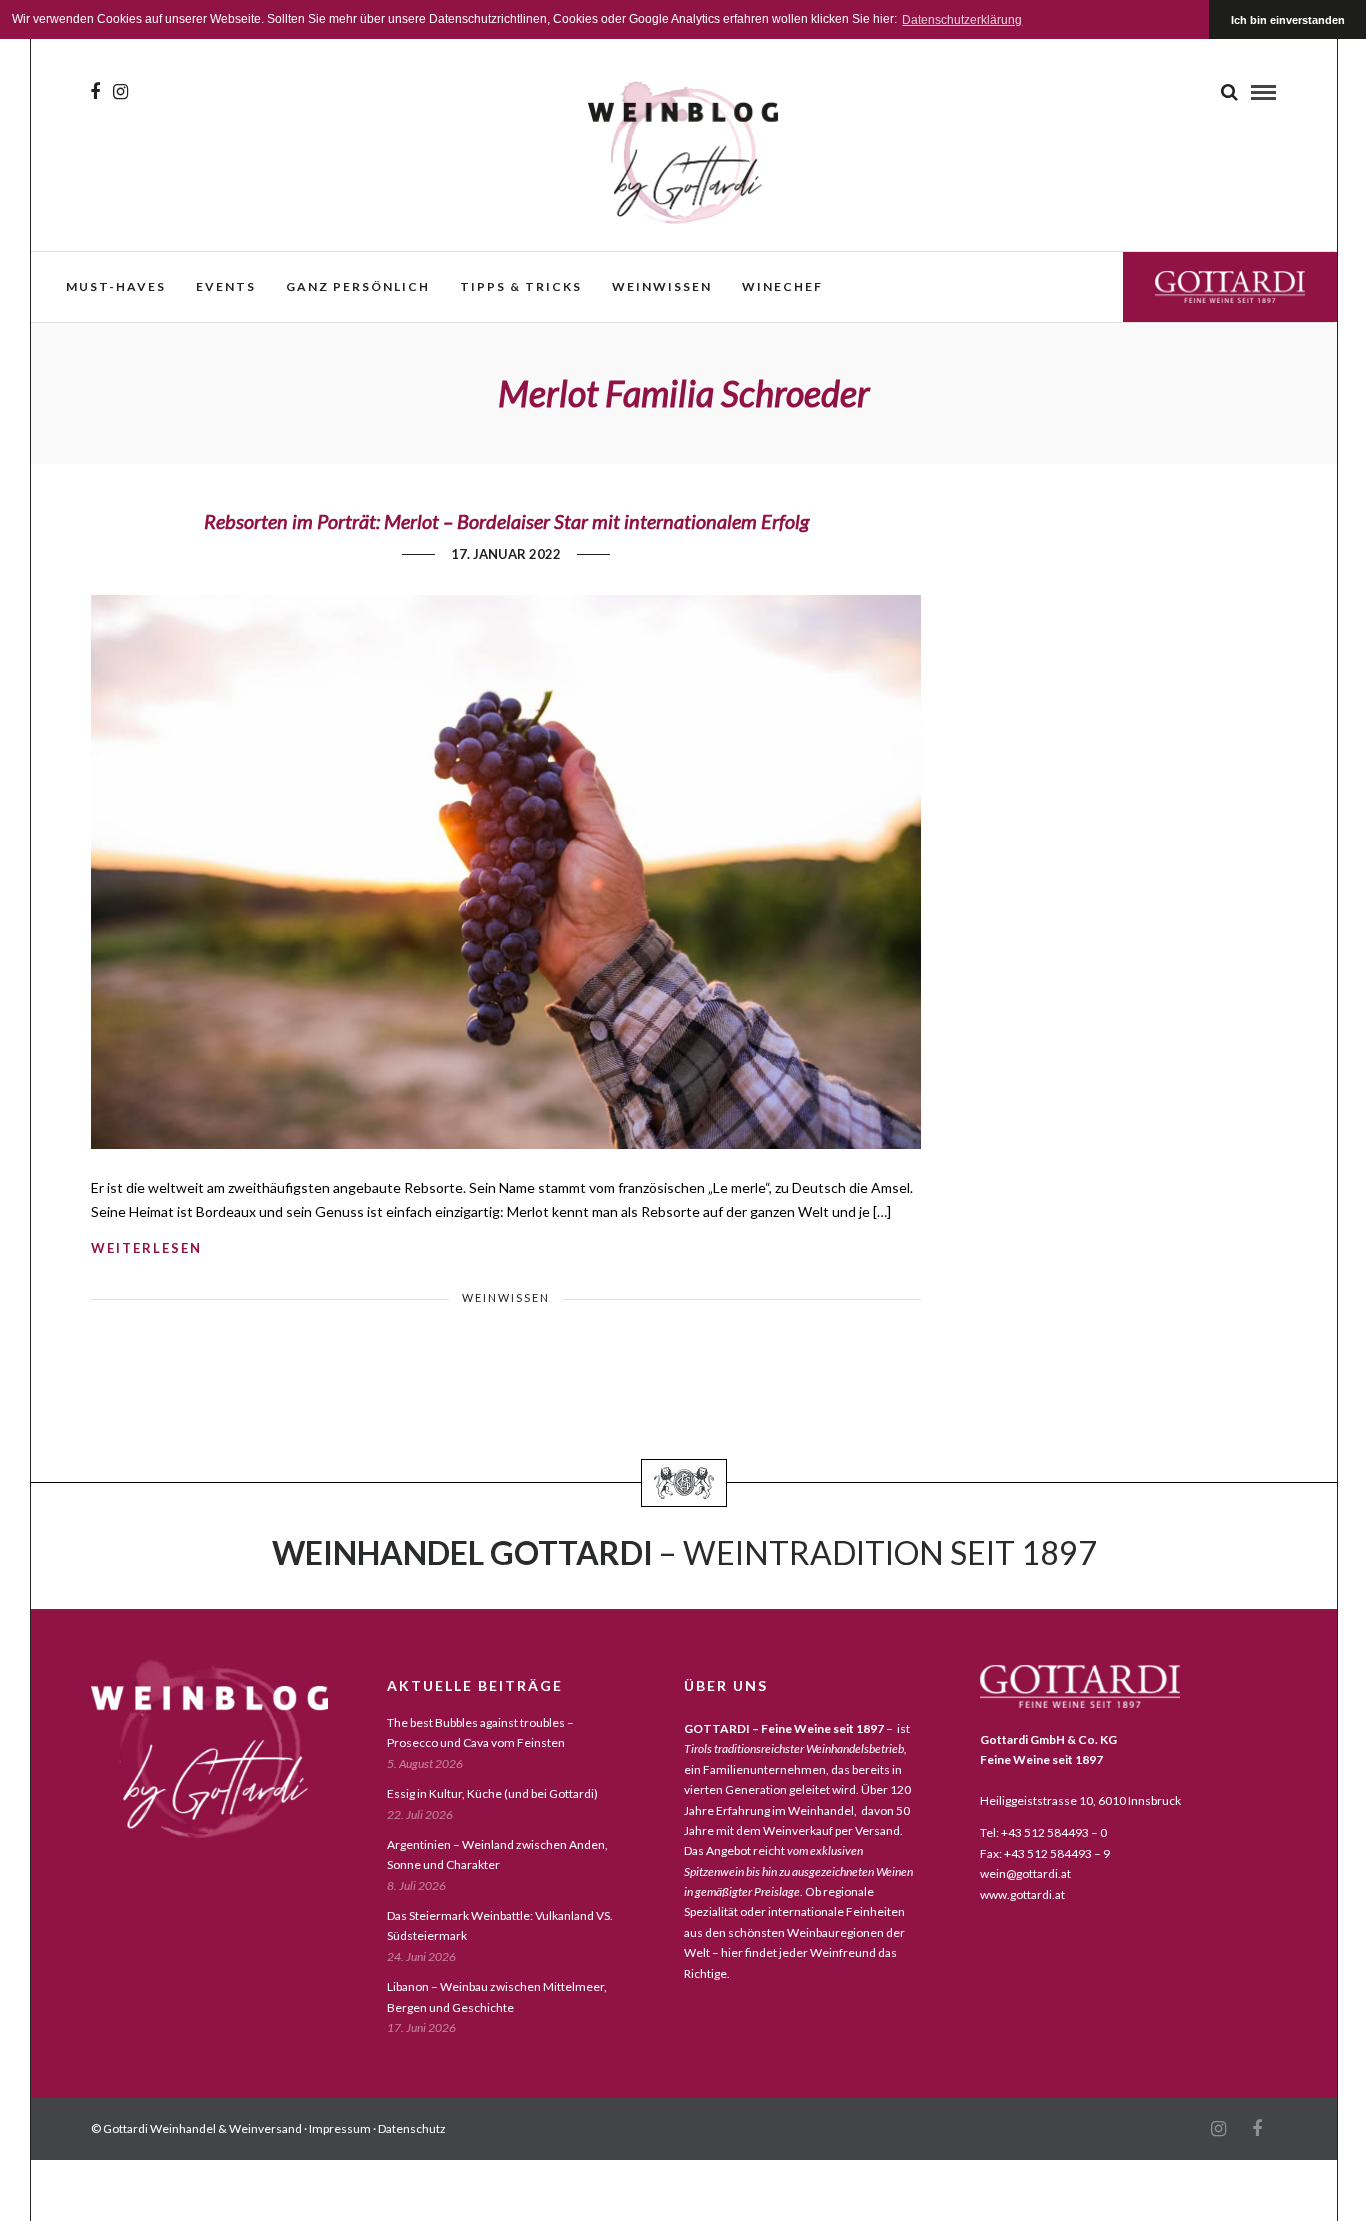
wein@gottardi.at (1025, 1873)
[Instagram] (120, 92)
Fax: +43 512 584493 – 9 (1045, 1853)
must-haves (116, 286)
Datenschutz (412, 2128)
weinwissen (662, 286)
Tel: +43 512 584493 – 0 (1043, 1832)
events (226, 286)
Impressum (340, 2128)
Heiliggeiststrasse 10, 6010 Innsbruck (1080, 1800)
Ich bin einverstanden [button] (1288, 20)
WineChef (782, 286)
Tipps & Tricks (521, 286)
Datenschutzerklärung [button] (962, 20)
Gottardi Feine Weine (1230, 286)
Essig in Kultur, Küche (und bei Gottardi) (492, 1793)
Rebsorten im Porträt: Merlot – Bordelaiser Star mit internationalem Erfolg (506, 521)
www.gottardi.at (1022, 1894)
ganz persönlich (358, 286)
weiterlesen (146, 1248)
